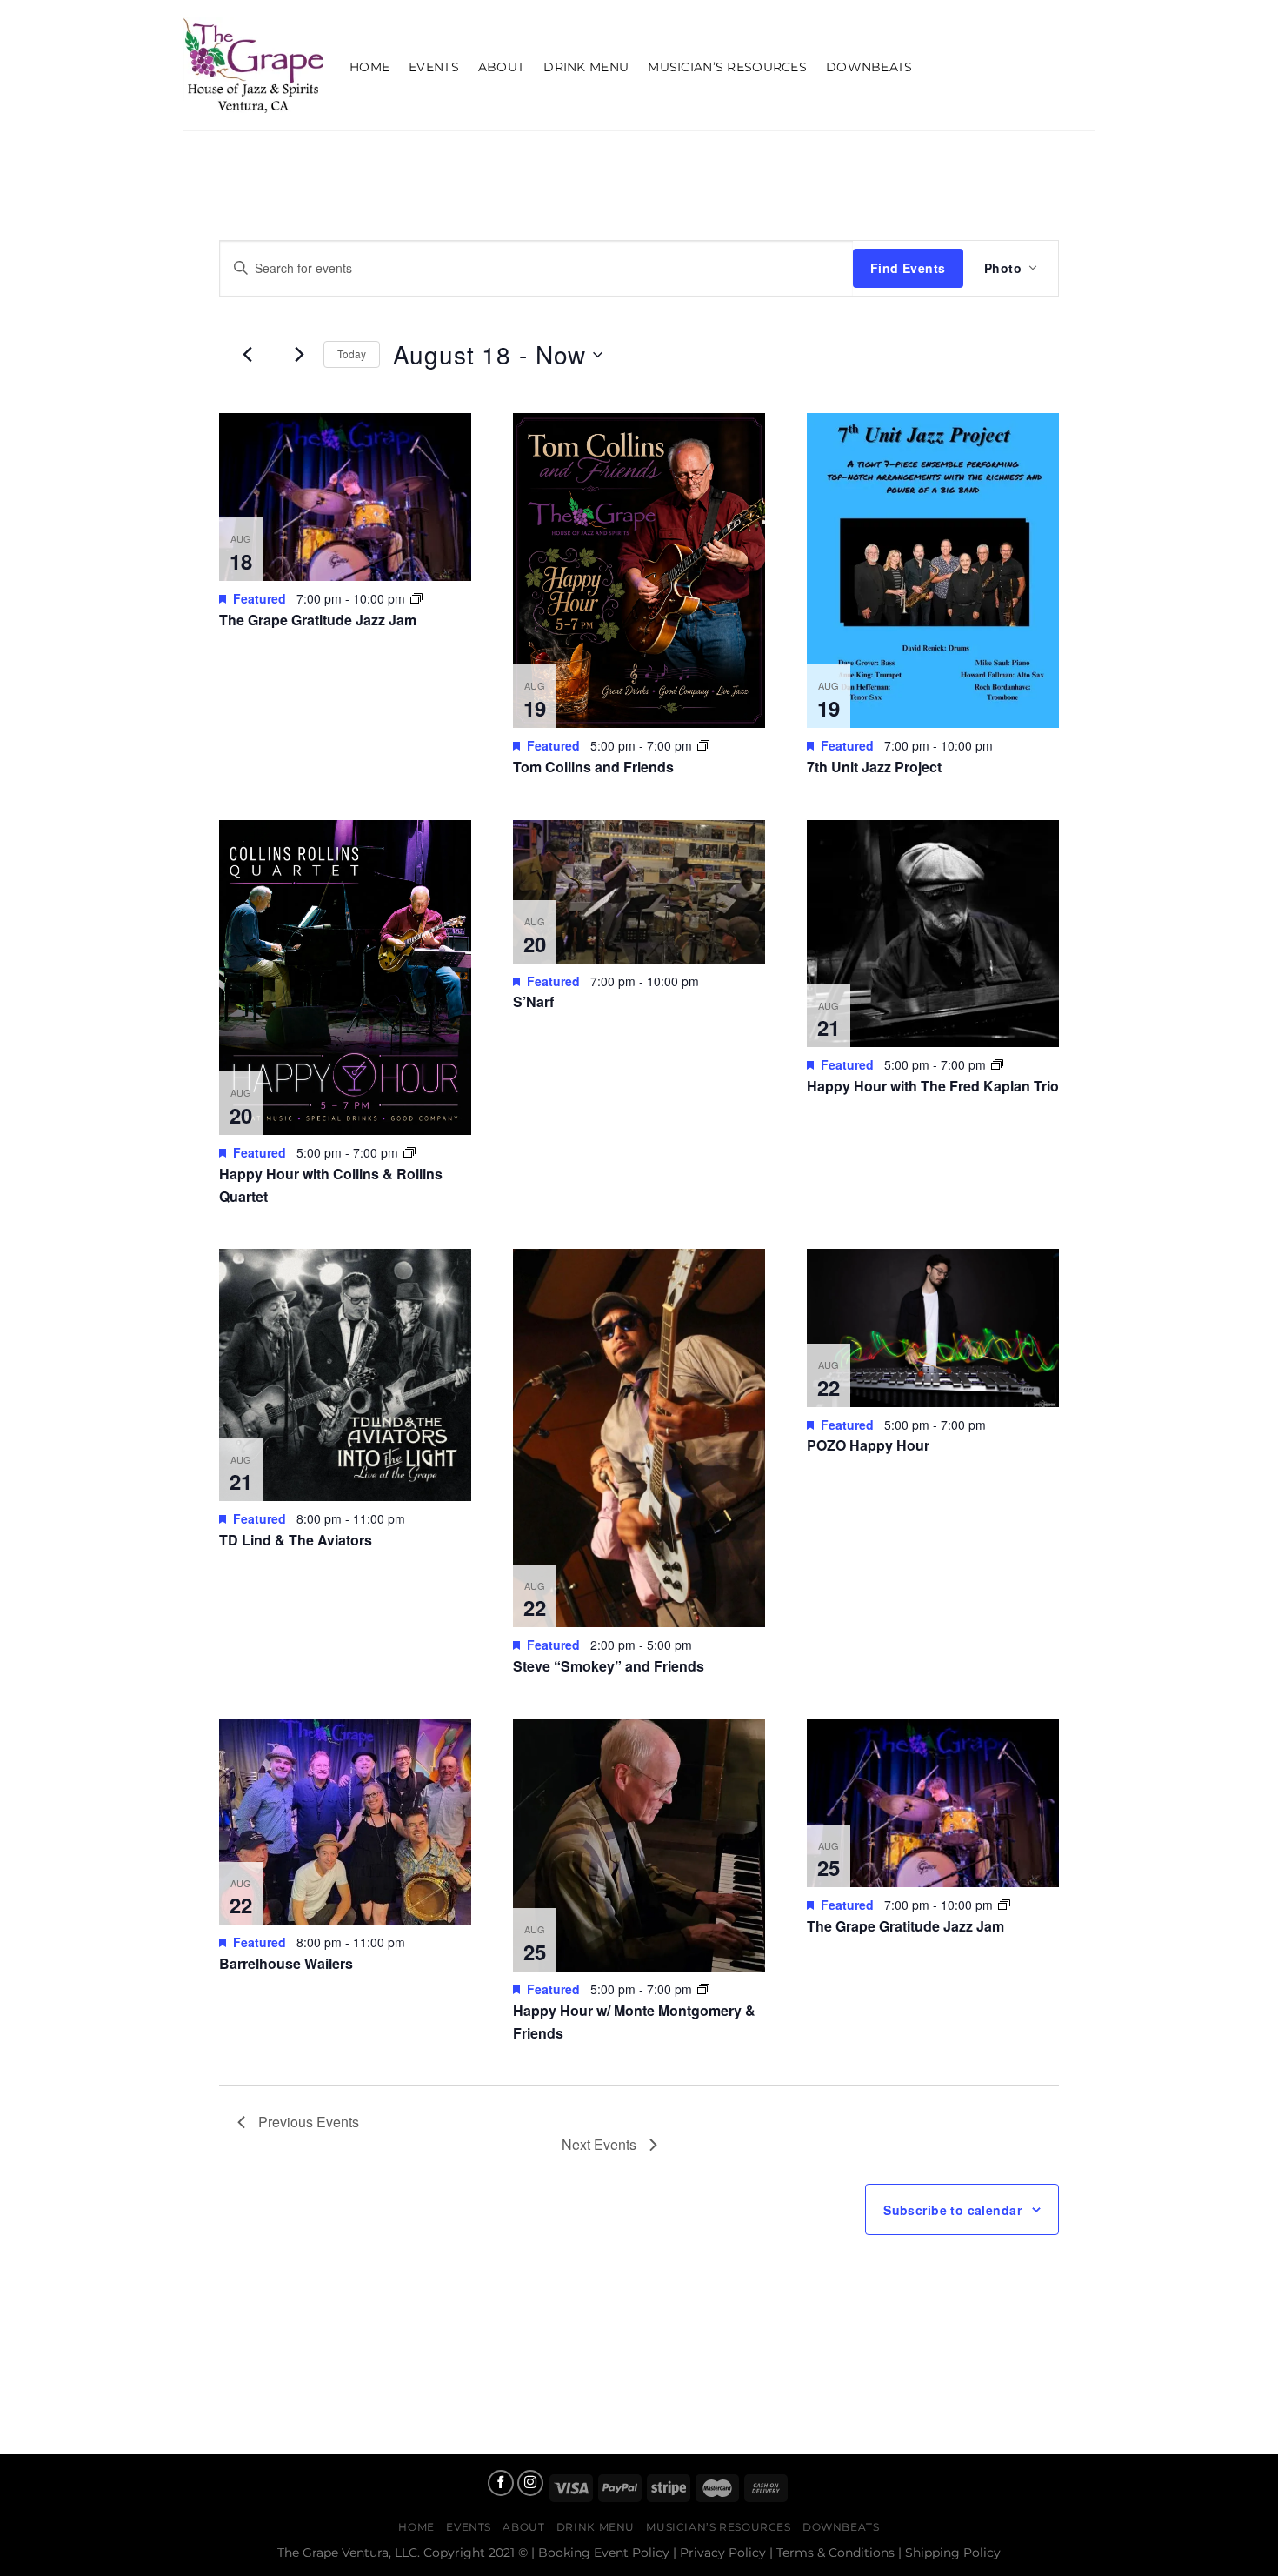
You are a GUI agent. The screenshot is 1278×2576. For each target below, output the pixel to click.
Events (434, 67)
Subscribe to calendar (952, 2210)
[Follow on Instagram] (530, 2483)
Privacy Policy (723, 2553)
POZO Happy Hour (868, 1445)
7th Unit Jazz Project (874, 767)
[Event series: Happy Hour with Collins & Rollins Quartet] (409, 1152)
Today (352, 354)
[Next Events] (300, 355)
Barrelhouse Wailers (286, 1963)
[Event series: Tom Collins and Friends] (703, 745)
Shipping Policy (953, 2553)
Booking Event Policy (604, 2553)
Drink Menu (586, 67)
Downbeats (869, 67)
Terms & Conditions (835, 2553)
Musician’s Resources (727, 67)
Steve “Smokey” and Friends (609, 1666)
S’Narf (533, 1001)
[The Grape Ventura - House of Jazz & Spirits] (253, 65)
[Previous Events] (248, 355)
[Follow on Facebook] (501, 2483)
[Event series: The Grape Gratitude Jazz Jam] (416, 598)
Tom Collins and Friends (593, 767)
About (501, 67)
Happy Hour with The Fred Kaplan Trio (933, 1086)
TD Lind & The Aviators (296, 1540)
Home (369, 67)
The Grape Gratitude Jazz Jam (318, 620)
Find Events (908, 268)
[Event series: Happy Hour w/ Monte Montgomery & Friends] (703, 1989)
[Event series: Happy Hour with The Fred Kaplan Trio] (997, 1064)
